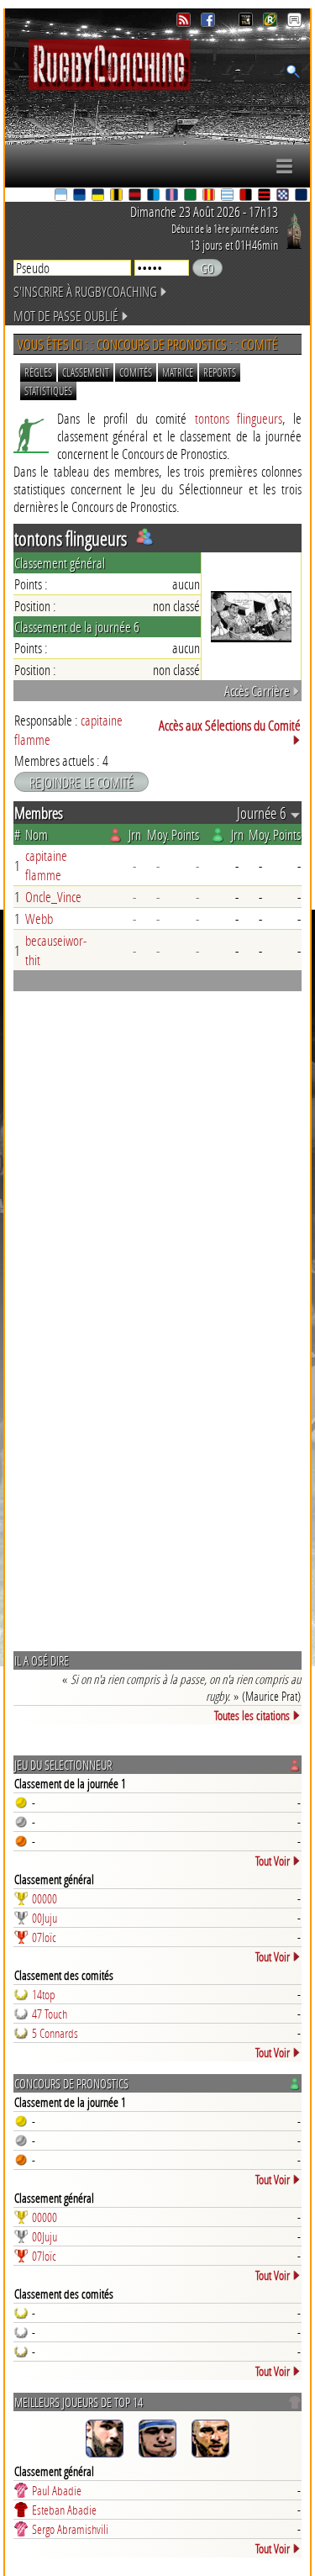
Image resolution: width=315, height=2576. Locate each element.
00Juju (45, 1918)
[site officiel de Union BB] (284, 196)
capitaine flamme (46, 865)
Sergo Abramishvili (70, 2529)
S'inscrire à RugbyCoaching (85, 291)
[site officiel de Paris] (173, 196)
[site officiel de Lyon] (136, 196)
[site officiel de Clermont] (99, 196)
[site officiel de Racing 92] (228, 196)
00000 (45, 1898)
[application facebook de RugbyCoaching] (210, 22)
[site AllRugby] (294, 22)
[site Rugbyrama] (272, 22)
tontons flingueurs (239, 418)
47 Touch (50, 2014)
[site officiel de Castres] (81, 196)
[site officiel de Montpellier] (155, 196)
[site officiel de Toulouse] (265, 196)
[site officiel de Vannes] (302, 196)
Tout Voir (273, 1861)
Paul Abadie (57, 2490)
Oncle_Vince (53, 897)
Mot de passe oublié (66, 316)
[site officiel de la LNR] (247, 22)
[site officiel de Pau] (192, 196)
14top (44, 1994)
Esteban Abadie (64, 2510)
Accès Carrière (257, 691)
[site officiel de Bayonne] (62, 196)
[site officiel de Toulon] (247, 196)
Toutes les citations (252, 1715)
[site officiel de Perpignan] (210, 196)
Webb (39, 918)
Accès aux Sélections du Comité (230, 725)
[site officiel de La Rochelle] (118, 196)
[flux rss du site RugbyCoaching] (185, 22)
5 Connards (55, 2033)
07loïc (44, 1937)
